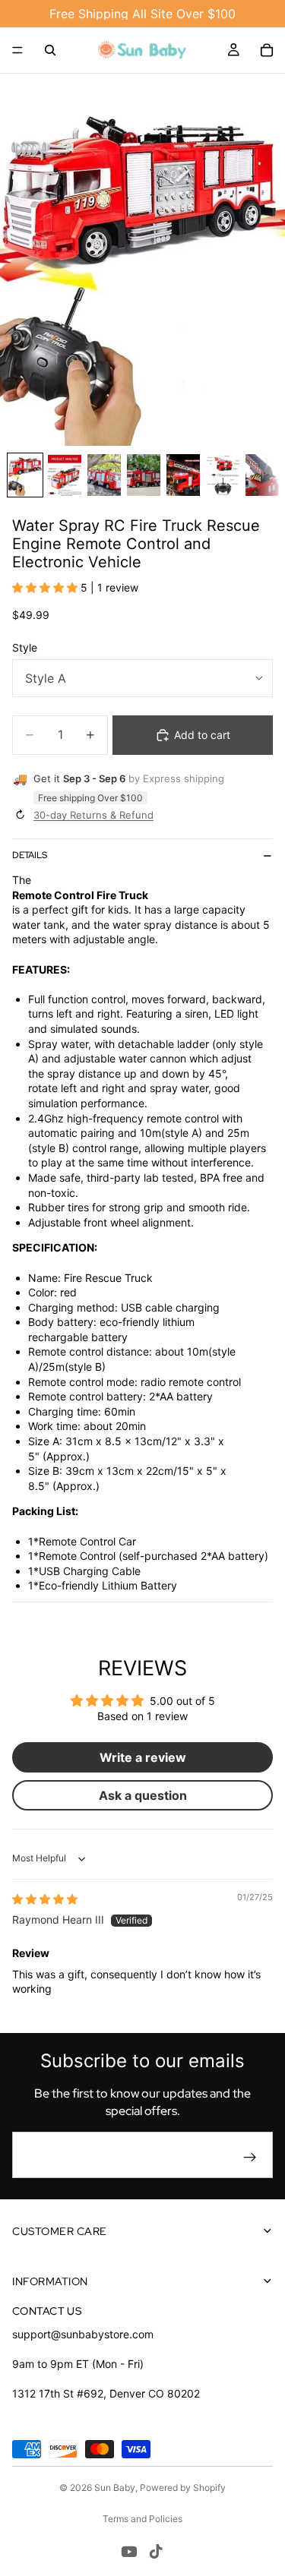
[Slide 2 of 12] (65, 475)
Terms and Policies (142, 2519)
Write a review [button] (143, 1757)
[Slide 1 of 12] (25, 475)
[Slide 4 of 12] (144, 475)
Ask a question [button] (143, 1795)
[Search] (50, 50)
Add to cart (202, 735)
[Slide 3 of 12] (104, 475)
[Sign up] (250, 2158)
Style (25, 647)
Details (30, 855)
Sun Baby (115, 2488)
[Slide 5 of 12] (183, 475)
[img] (45, 1899)
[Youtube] (129, 2552)
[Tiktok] (156, 2552)
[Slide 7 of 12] (262, 475)
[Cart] (267, 50)
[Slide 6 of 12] (223, 475)
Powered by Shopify (183, 2488)
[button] (46, 587)
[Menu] (17, 50)
